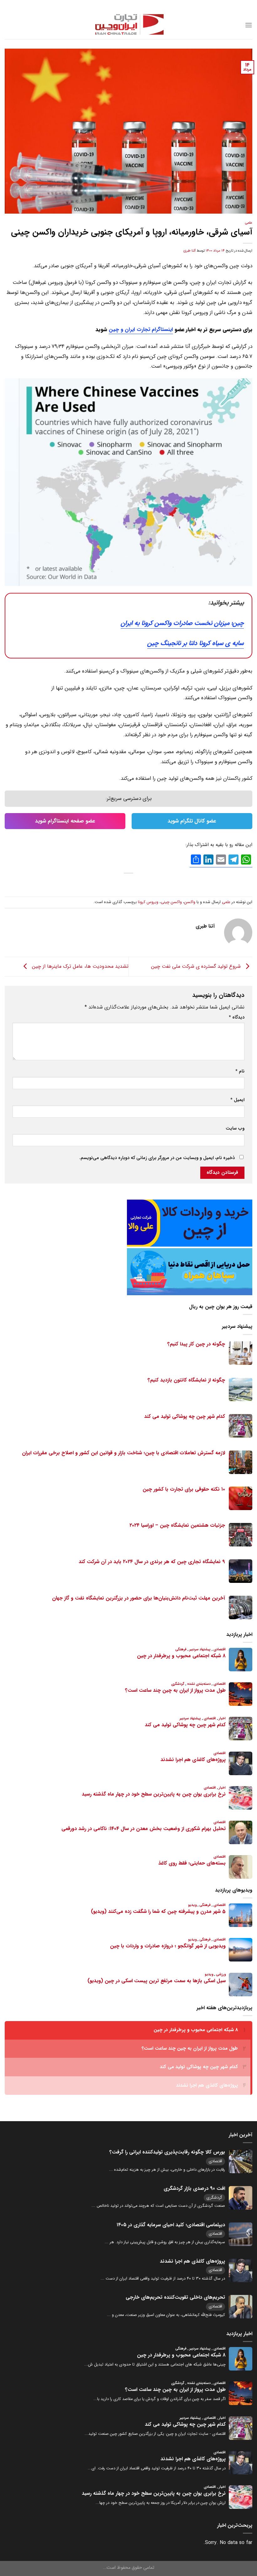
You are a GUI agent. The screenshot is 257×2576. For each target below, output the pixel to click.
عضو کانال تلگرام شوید (192, 821)
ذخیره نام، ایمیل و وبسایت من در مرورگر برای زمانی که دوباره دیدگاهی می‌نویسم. (157, 1158)
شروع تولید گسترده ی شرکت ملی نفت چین (197, 966)
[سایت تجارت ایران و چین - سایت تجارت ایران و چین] (128, 25)
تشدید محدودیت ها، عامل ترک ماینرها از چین (79, 966)
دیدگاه (237, 1017)
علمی (249, 223)
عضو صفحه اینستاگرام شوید (65, 821)
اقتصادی (215, 2161)
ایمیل (237, 1100)
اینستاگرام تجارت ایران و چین (141, 330)
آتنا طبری (189, 251)
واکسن (190, 902)
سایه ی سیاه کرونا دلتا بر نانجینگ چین (196, 643)
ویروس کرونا (148, 902)
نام (240, 1071)
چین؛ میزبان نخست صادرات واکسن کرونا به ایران (182, 623)
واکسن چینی (171, 902)
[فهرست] (249, 25)
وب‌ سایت (235, 1128)
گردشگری (214, 2198)
